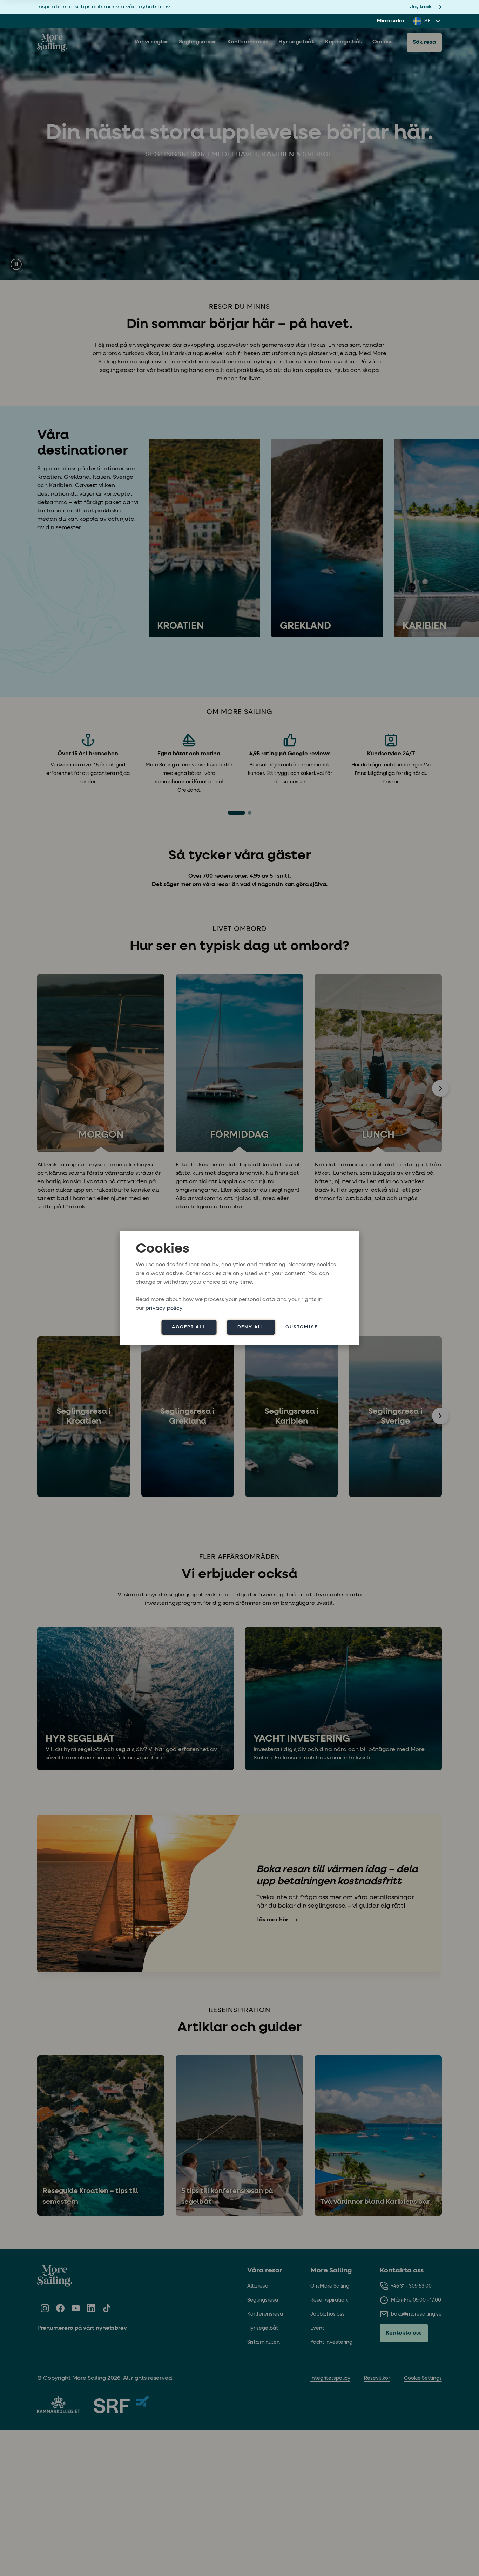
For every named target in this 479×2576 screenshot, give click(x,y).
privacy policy (164, 1308)
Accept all (189, 1327)
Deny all (251, 1327)
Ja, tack (421, 7)
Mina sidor (391, 21)
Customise (302, 1327)
